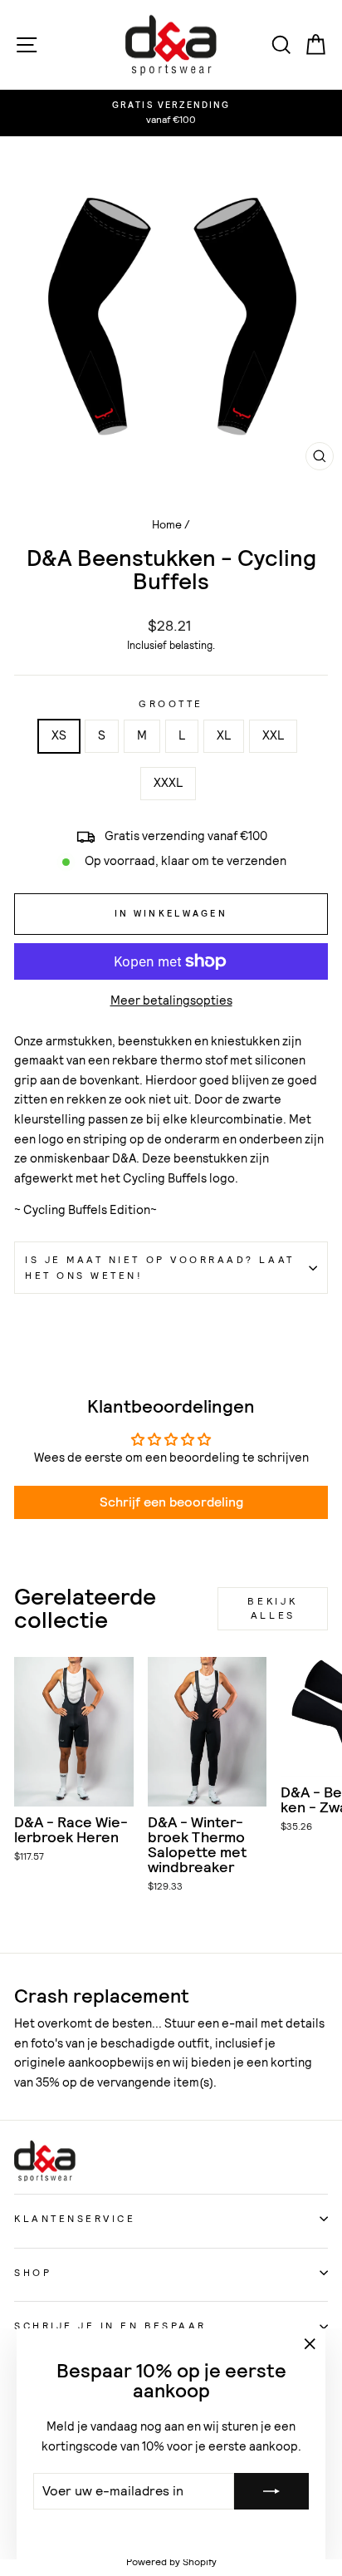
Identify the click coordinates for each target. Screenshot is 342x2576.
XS (59, 735)
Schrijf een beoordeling (171, 1502)
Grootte (171, 704)
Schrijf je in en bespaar (110, 2326)
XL (224, 735)
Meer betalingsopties (171, 1000)
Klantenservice (75, 2219)
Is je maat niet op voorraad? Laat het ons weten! (160, 1268)
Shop (33, 2273)
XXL (273, 735)
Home (167, 525)
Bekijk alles (273, 1608)
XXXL (168, 783)
